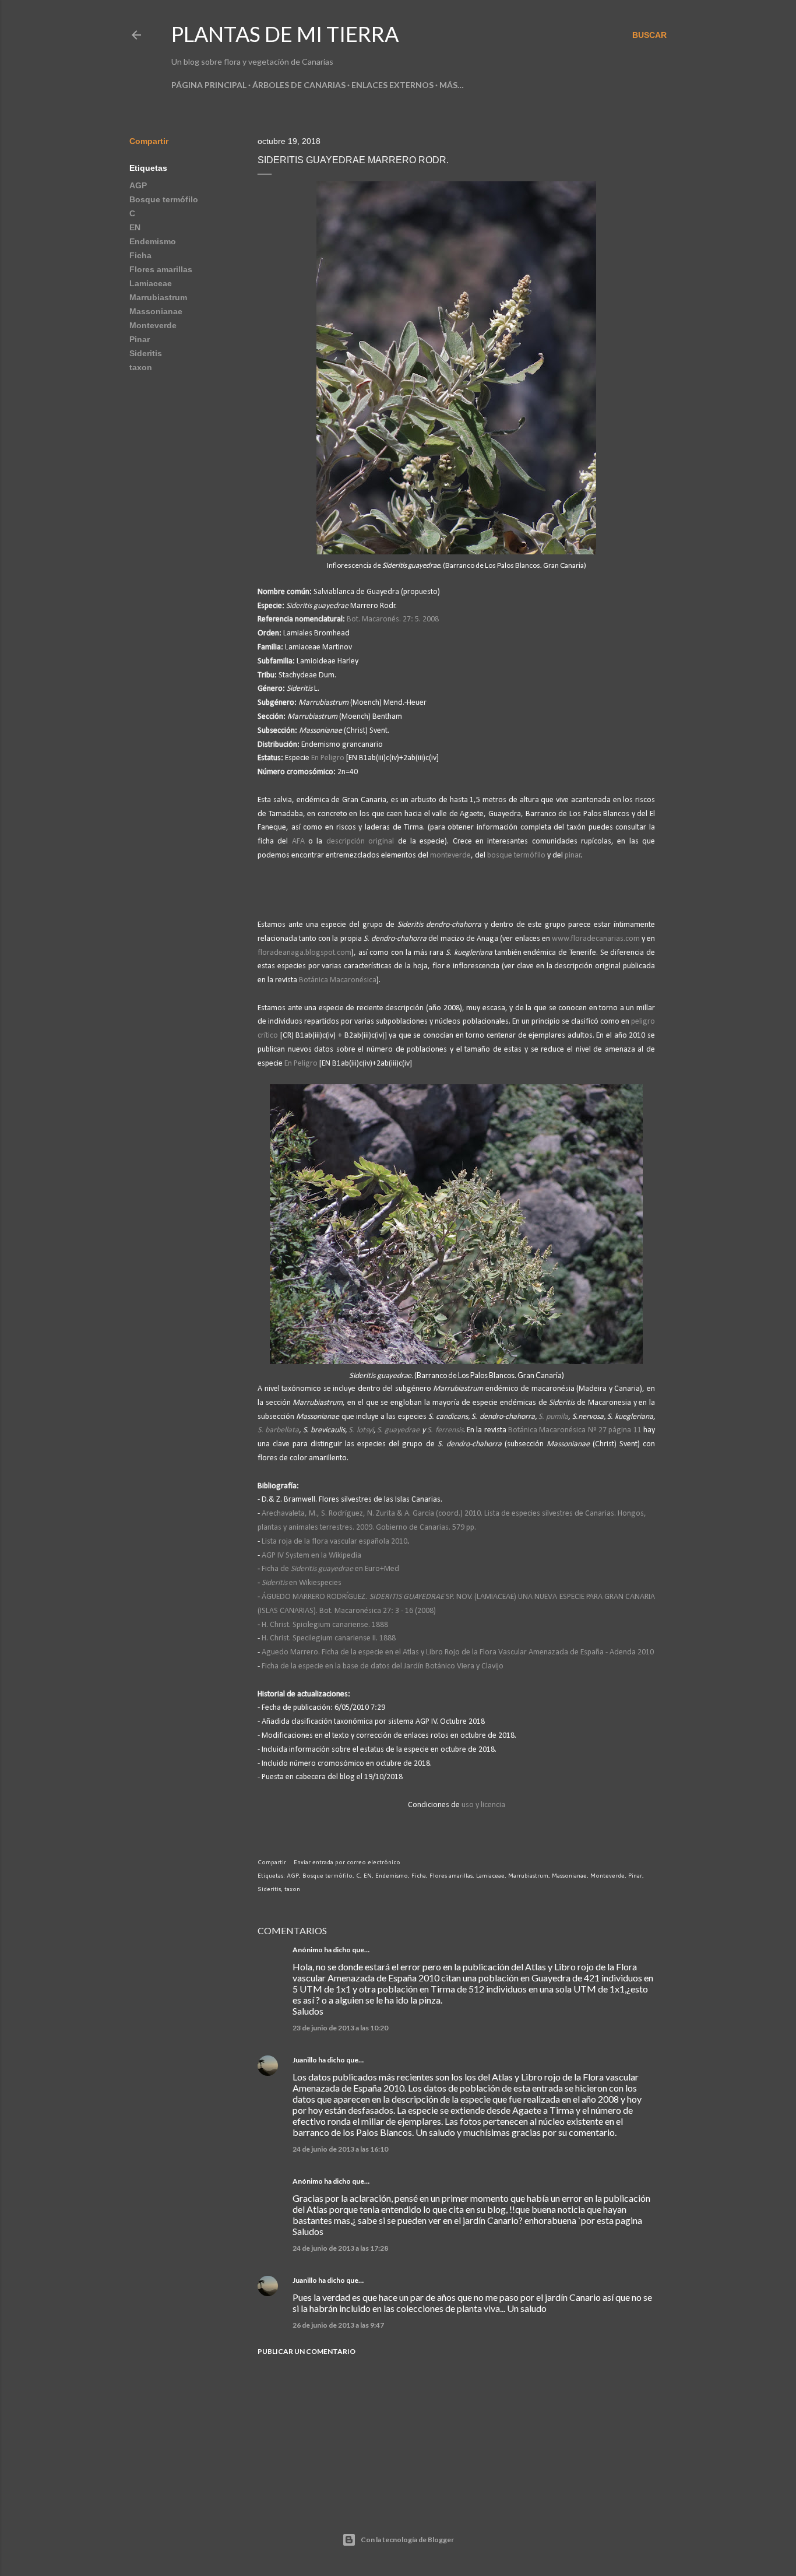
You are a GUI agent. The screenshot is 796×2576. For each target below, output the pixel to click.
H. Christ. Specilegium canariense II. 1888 (329, 1638)
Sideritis (146, 353)
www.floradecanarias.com (596, 939)
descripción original (360, 841)
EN (135, 227)
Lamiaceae (151, 283)
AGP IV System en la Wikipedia (311, 1556)
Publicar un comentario (307, 2351)
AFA (300, 841)
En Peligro (328, 758)
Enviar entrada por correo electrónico (347, 1862)
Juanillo (305, 2060)
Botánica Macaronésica (338, 980)
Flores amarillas (161, 269)
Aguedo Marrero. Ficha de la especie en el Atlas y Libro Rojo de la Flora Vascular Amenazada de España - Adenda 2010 (458, 1652)
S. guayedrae (398, 1430)
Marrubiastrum (158, 297)
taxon (141, 367)
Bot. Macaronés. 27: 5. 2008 (393, 619)
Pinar (140, 339)
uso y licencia (483, 1805)
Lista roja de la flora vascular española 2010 (334, 1542)
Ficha (140, 255)
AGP (138, 185)
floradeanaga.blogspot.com (304, 953)
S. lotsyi (361, 1430)
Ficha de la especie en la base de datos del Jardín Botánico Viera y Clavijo (383, 1666)
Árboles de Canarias (299, 85)
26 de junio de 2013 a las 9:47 (338, 2325)
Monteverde (153, 325)
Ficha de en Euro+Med (330, 1569)
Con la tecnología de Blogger (407, 2540)
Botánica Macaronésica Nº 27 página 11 (575, 1430)
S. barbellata (278, 1430)
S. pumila (553, 1417)
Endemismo (153, 241)
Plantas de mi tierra (285, 34)
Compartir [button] (149, 141)
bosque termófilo (516, 855)
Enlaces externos (392, 85)
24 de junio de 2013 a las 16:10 (340, 2149)
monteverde (450, 855)
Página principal (209, 85)
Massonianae (156, 311)
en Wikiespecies (302, 1583)
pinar (573, 855)
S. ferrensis (445, 1430)
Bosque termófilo (164, 199)
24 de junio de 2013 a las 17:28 (340, 2248)
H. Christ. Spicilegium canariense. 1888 (325, 1625)
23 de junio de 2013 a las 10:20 (340, 2028)
